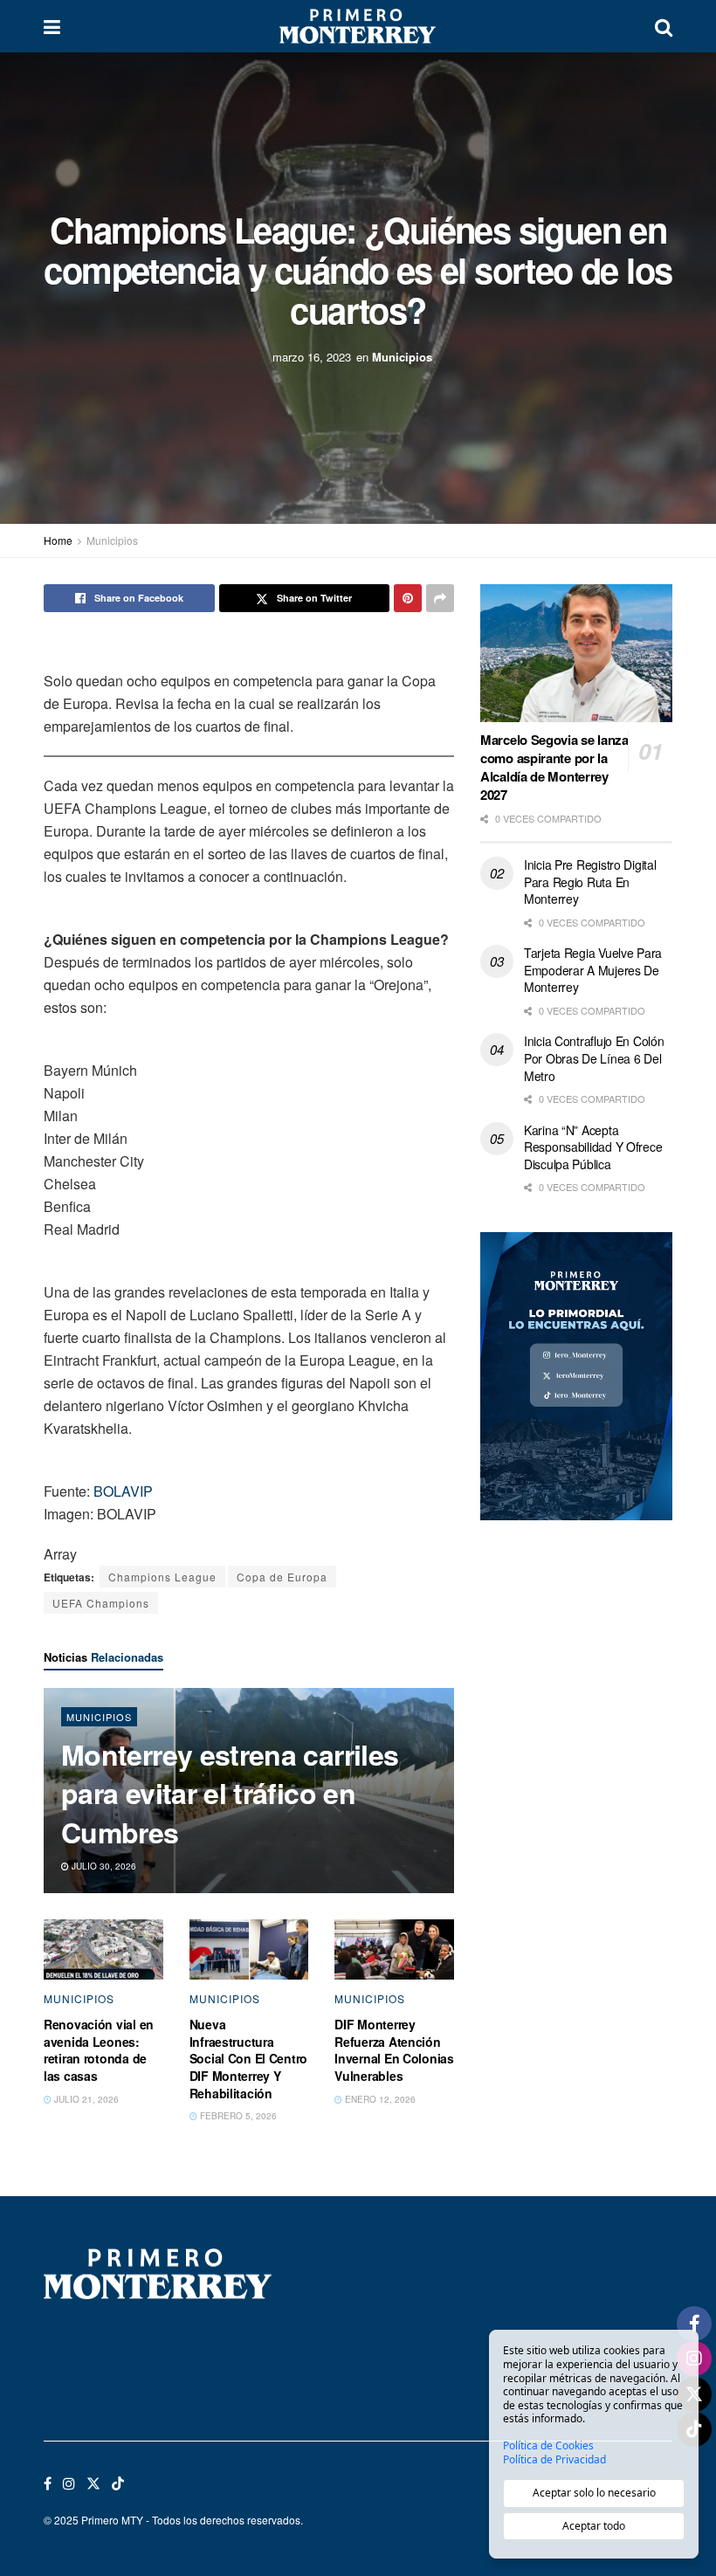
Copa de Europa (282, 1577)
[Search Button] (664, 26)
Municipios (402, 357)
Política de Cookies (548, 2446)
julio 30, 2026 (103, 1866)
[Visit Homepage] (357, 26)
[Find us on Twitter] (93, 2484)
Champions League (162, 1577)
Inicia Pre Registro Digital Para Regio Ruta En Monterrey (590, 882)
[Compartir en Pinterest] (408, 598)
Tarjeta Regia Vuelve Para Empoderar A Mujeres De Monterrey (593, 970)
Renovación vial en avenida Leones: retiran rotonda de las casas (99, 2050)
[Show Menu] (52, 26)
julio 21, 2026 (85, 2099)
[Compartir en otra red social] (440, 598)
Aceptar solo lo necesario (594, 2493)
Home (58, 540)
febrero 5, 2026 (237, 2116)
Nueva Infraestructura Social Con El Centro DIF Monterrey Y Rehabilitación (248, 2058)
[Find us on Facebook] (48, 2484)
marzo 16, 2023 (312, 357)
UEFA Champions (101, 1603)
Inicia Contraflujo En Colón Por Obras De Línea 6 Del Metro (594, 1058)
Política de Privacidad (554, 2460)
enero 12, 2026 (379, 2099)
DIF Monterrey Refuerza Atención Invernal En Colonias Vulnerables (394, 2050)
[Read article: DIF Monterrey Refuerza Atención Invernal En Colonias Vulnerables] (394, 1949)
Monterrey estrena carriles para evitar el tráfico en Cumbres (230, 1794)
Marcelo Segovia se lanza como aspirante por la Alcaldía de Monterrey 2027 (554, 767)
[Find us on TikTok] (118, 2484)
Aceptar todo (594, 2526)
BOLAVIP (123, 1491)
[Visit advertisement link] (576, 1376)
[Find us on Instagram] (69, 2484)
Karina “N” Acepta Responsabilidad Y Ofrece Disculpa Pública (593, 1147)
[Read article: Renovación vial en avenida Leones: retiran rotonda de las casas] (103, 1949)
